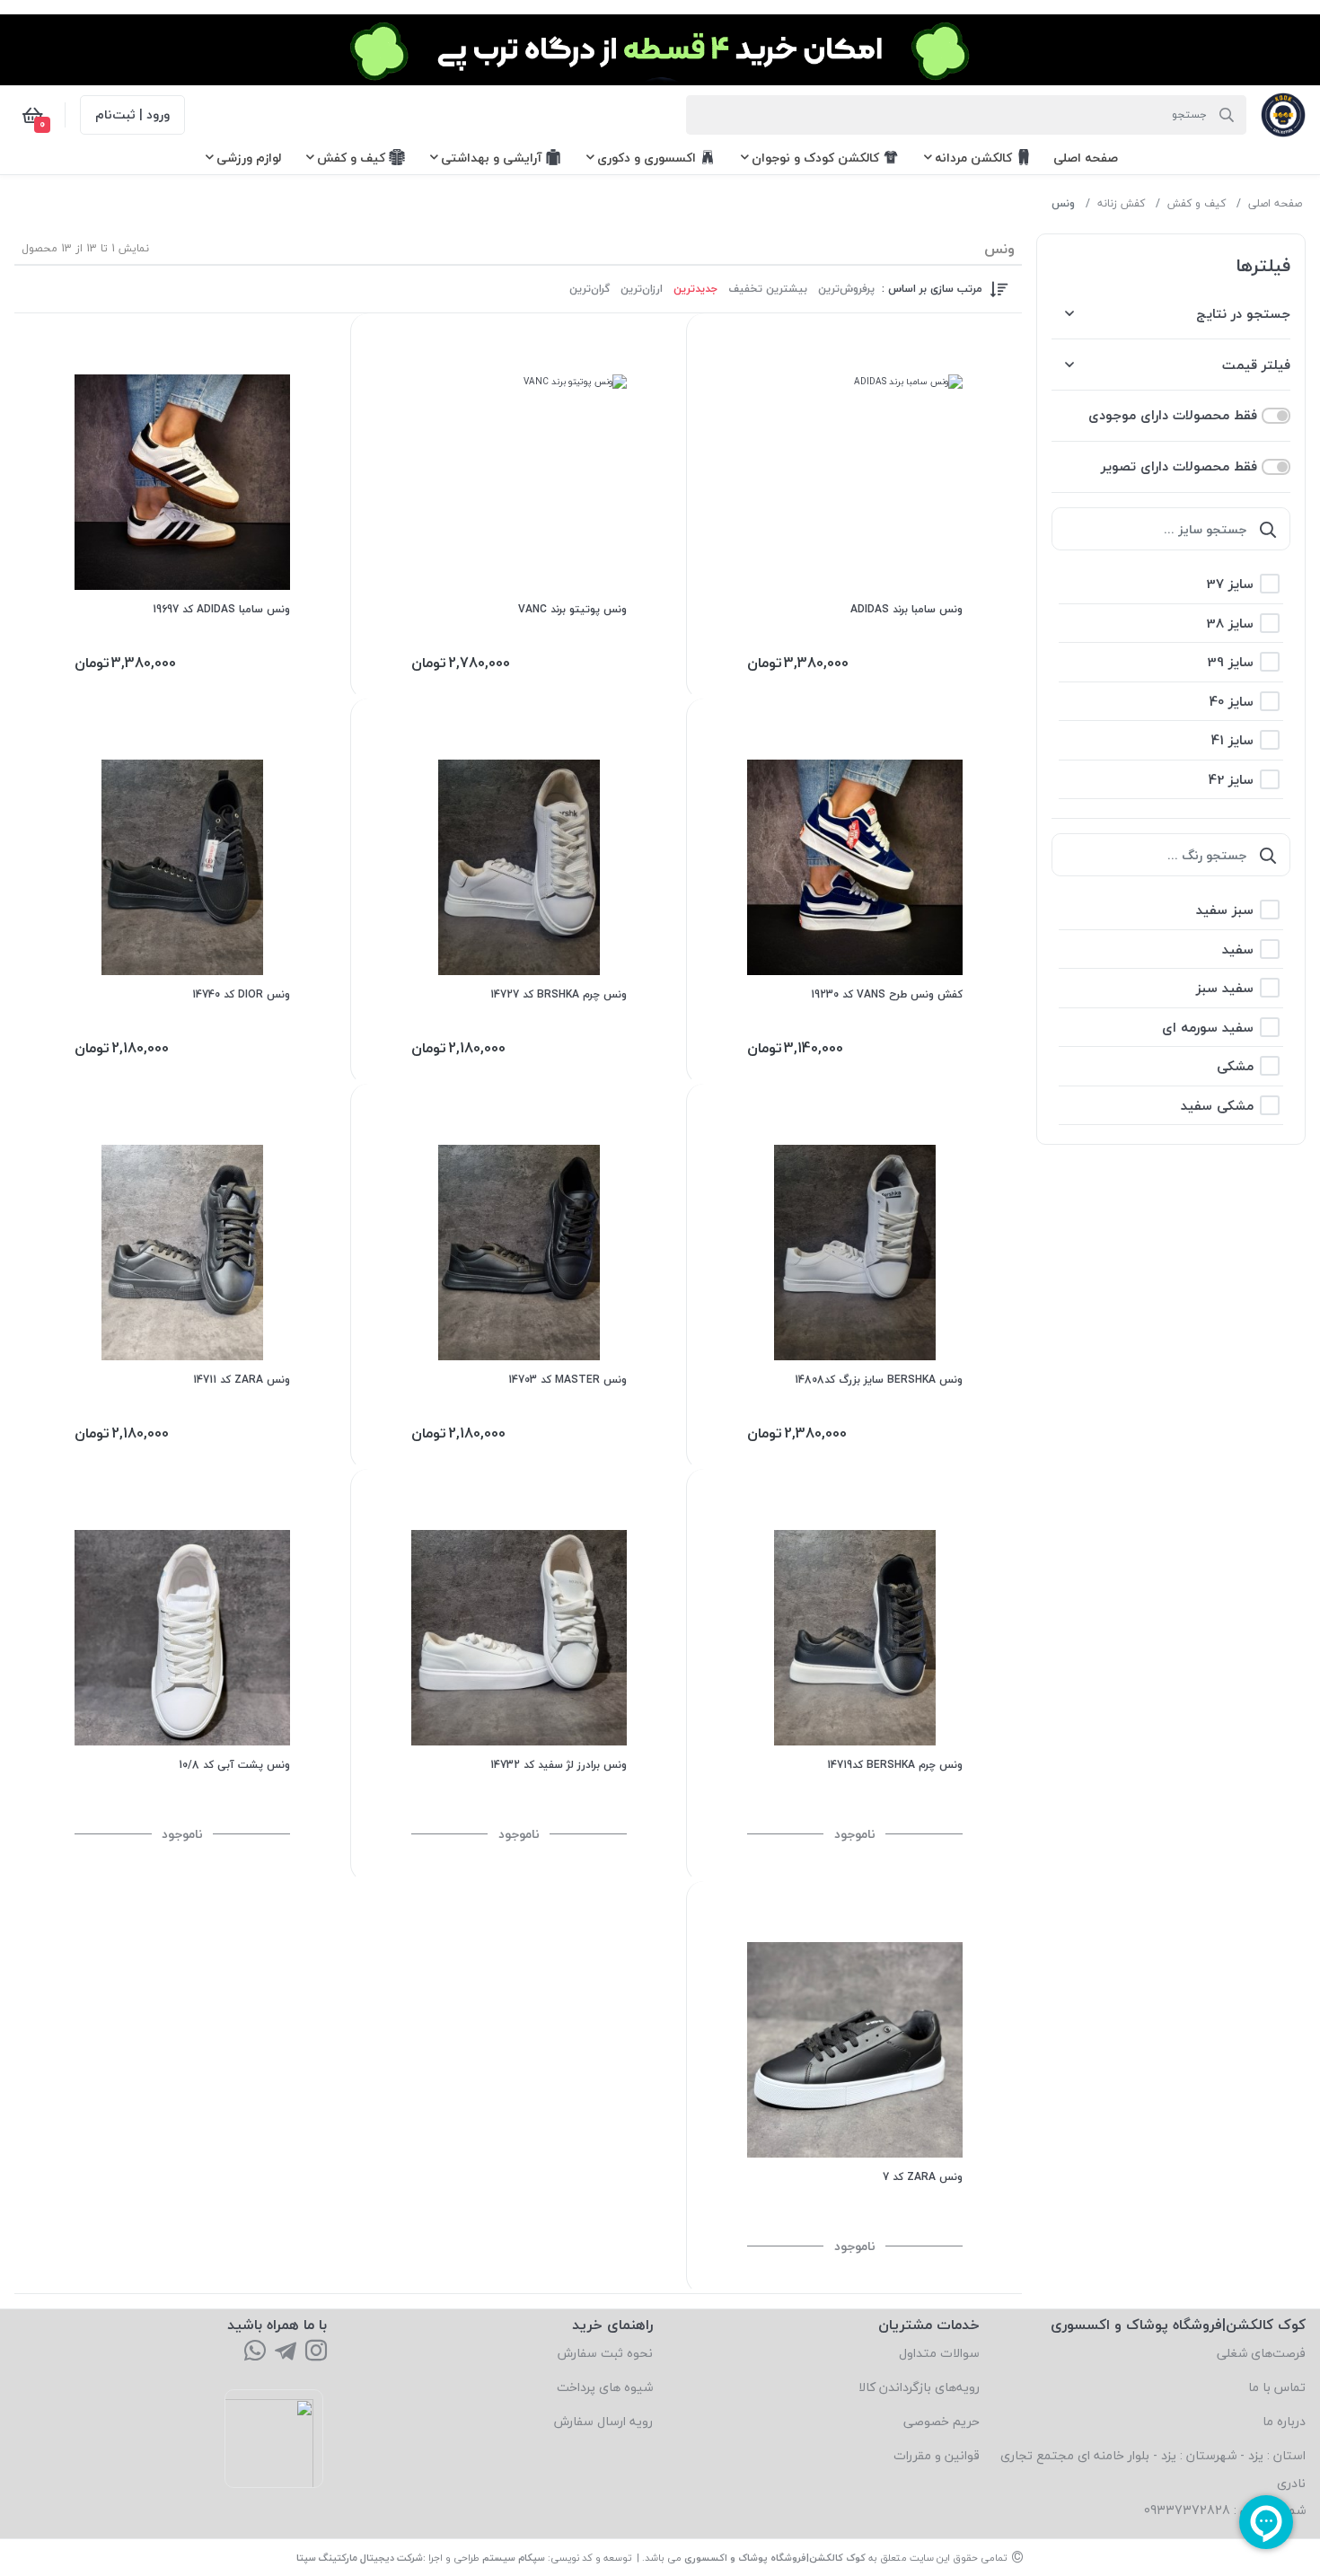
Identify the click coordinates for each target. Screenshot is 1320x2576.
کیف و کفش (1197, 203)
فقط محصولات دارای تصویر (1179, 466)
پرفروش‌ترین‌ (846, 289)
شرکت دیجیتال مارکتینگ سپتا (360, 2558)
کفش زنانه (1121, 203)
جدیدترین (695, 289)
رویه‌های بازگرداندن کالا (919, 2387)
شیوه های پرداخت (605, 2387)
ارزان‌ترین (642, 289)
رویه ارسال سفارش (603, 2421)
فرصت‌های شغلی (1261, 2353)
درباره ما (1284, 2421)
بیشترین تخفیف (768, 289)
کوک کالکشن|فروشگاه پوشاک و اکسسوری (775, 2558)
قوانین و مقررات (937, 2455)
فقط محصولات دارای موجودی (1173, 415)
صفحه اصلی (1275, 203)
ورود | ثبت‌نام (132, 114)
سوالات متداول (939, 2353)
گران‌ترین (590, 289)
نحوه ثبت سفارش (605, 2353)
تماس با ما (1277, 2387)
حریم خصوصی (942, 2421)
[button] (1086, 158)
